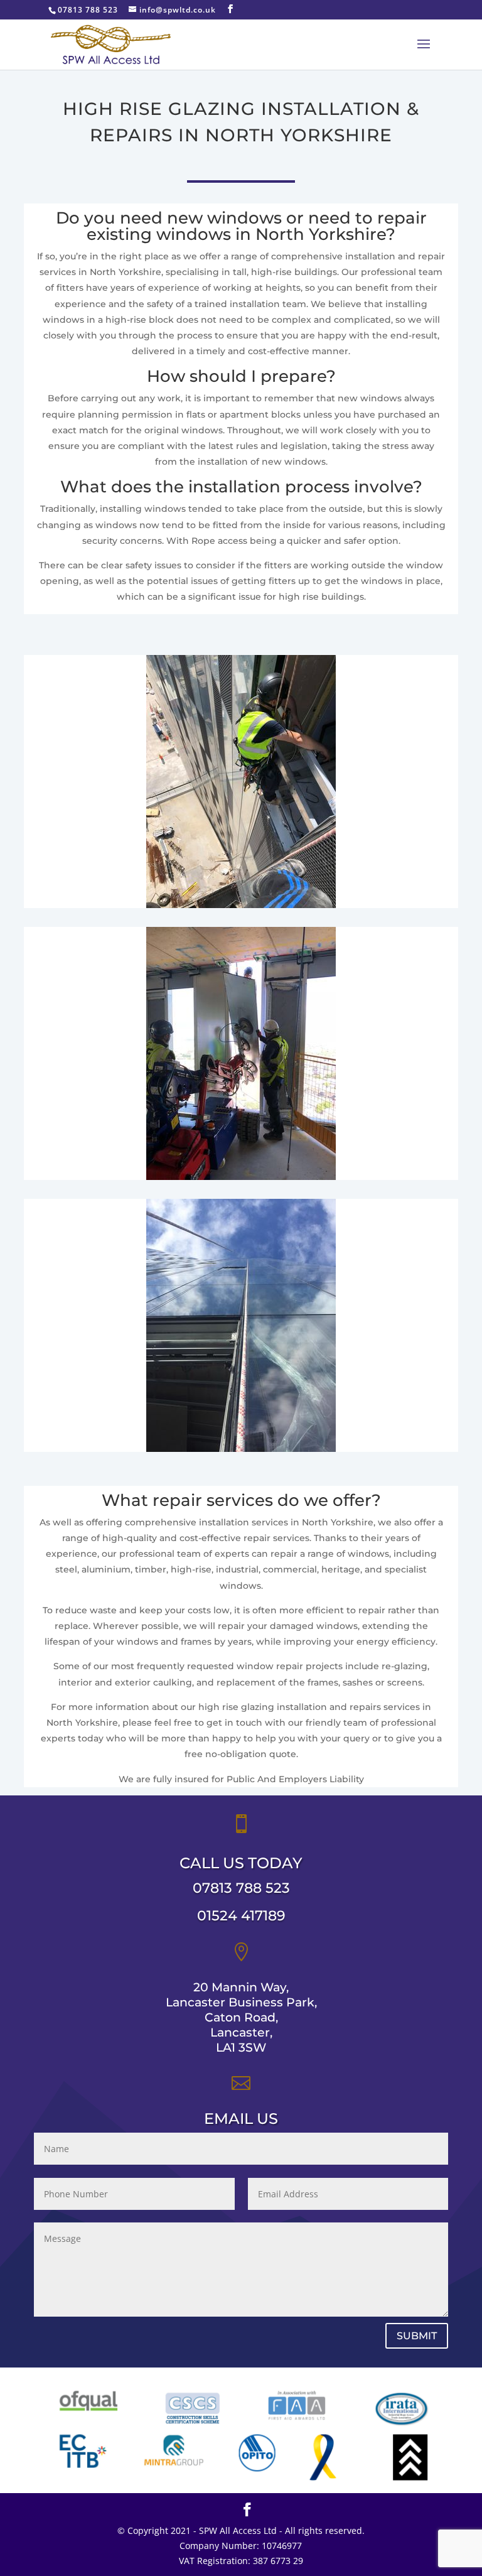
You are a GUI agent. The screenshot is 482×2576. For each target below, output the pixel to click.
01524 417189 (241, 1916)
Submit (417, 2336)
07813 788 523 (241, 1888)
